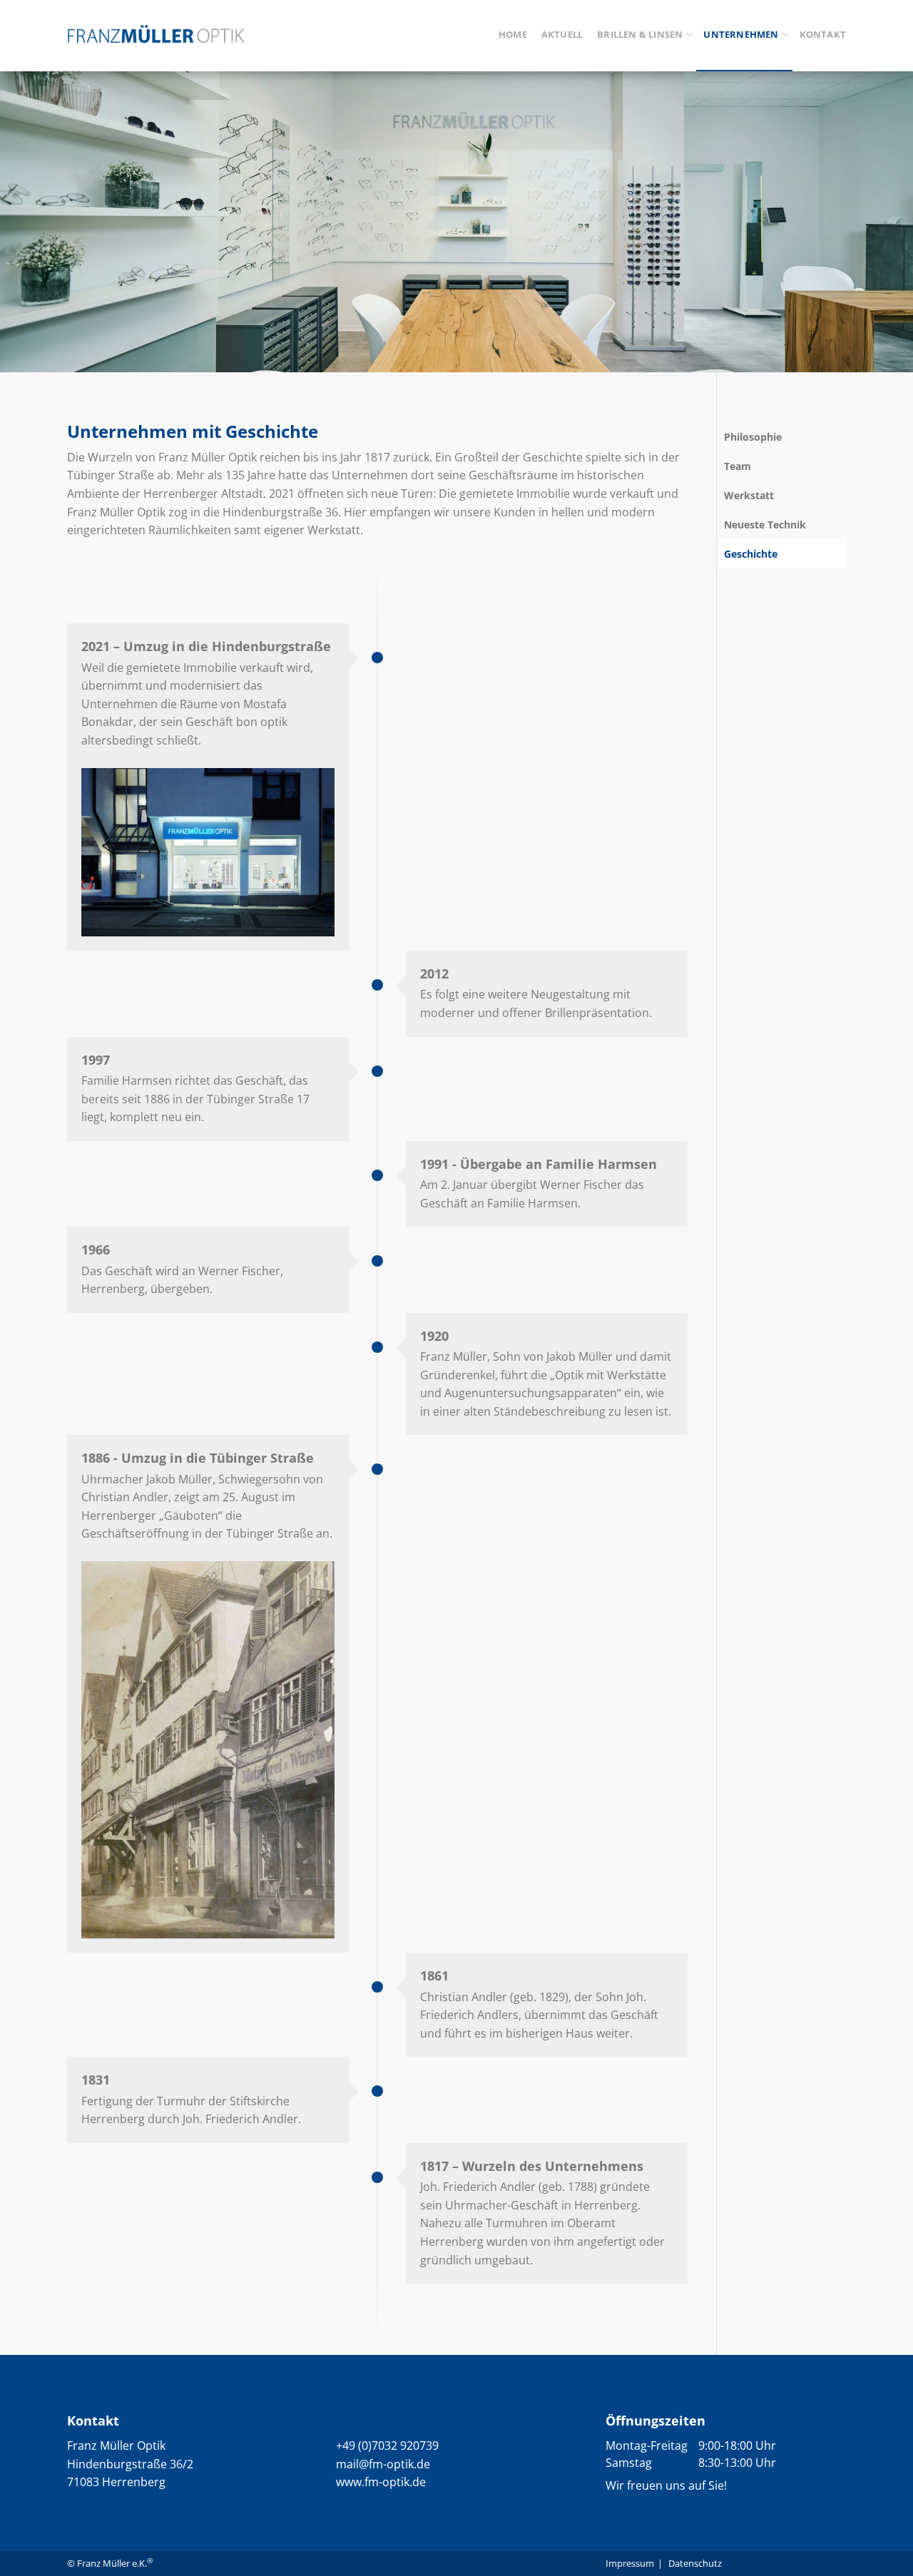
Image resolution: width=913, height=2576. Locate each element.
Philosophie (753, 437)
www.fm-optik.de (381, 2482)
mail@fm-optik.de (383, 2464)
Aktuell (562, 34)
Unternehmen (741, 34)
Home (513, 34)
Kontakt (823, 34)
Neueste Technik (765, 525)
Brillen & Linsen (640, 34)
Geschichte (751, 554)
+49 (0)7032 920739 (387, 2445)
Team (738, 466)
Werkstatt (749, 495)
